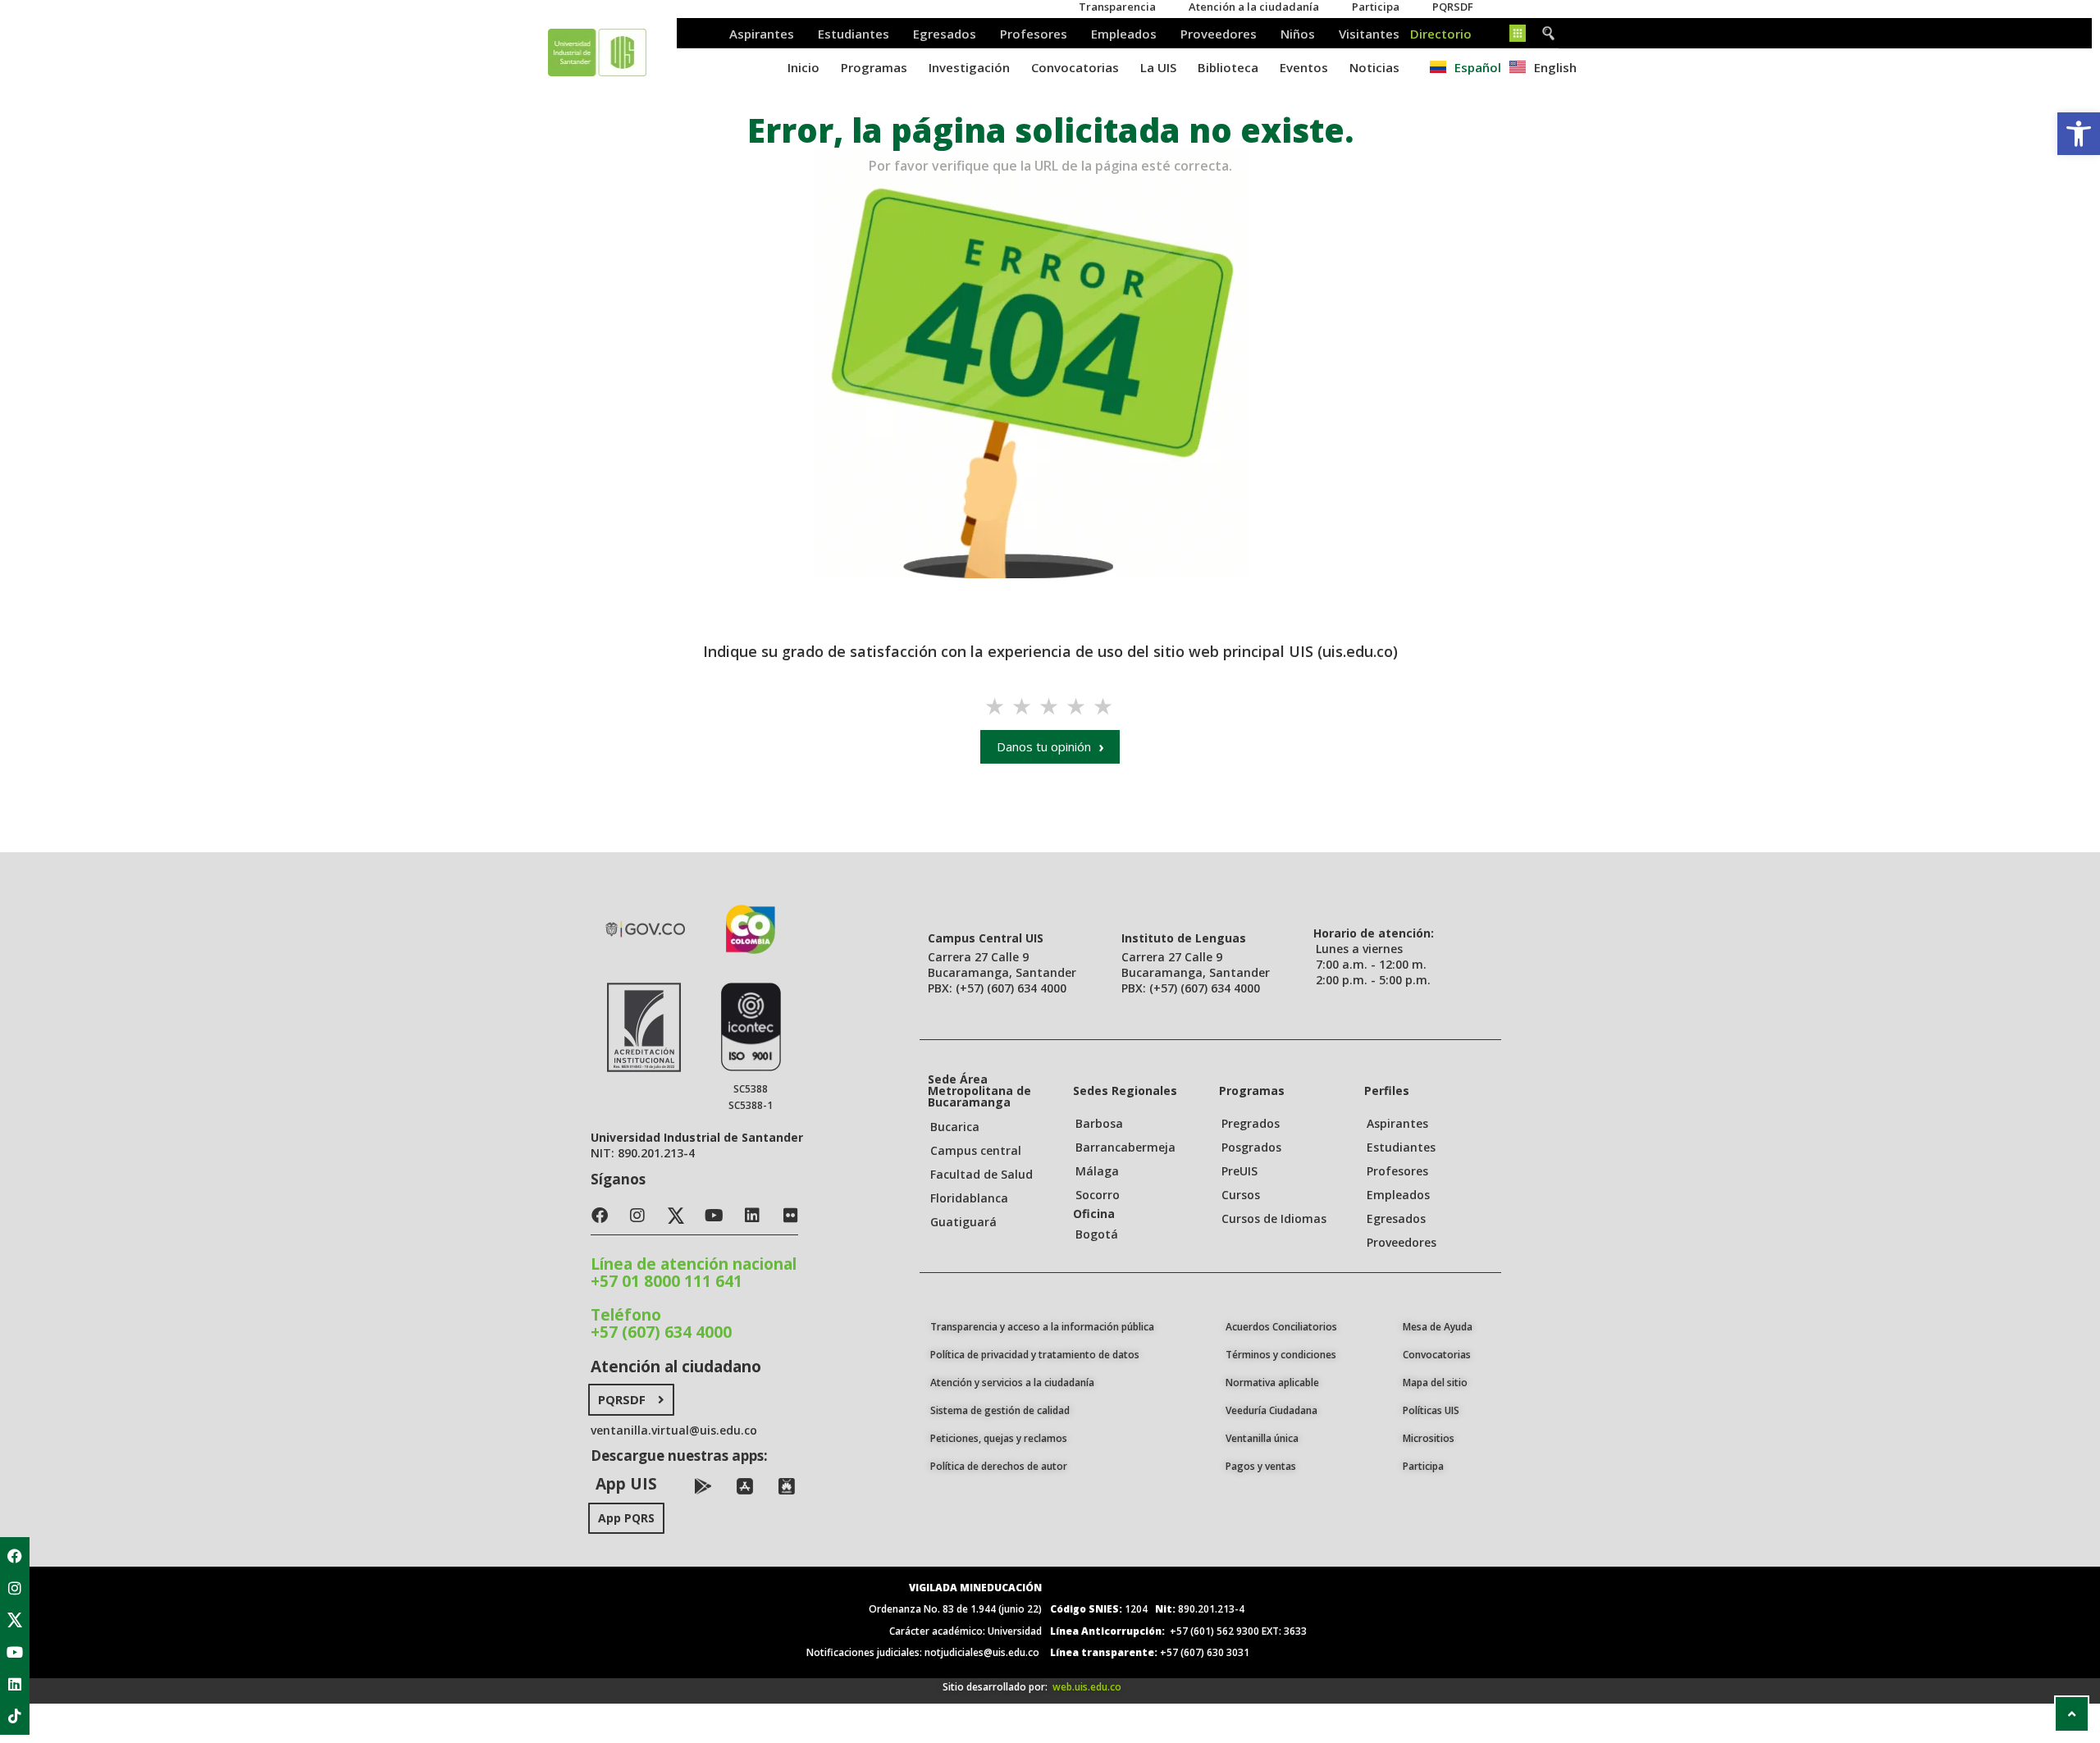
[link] (2079, 134)
